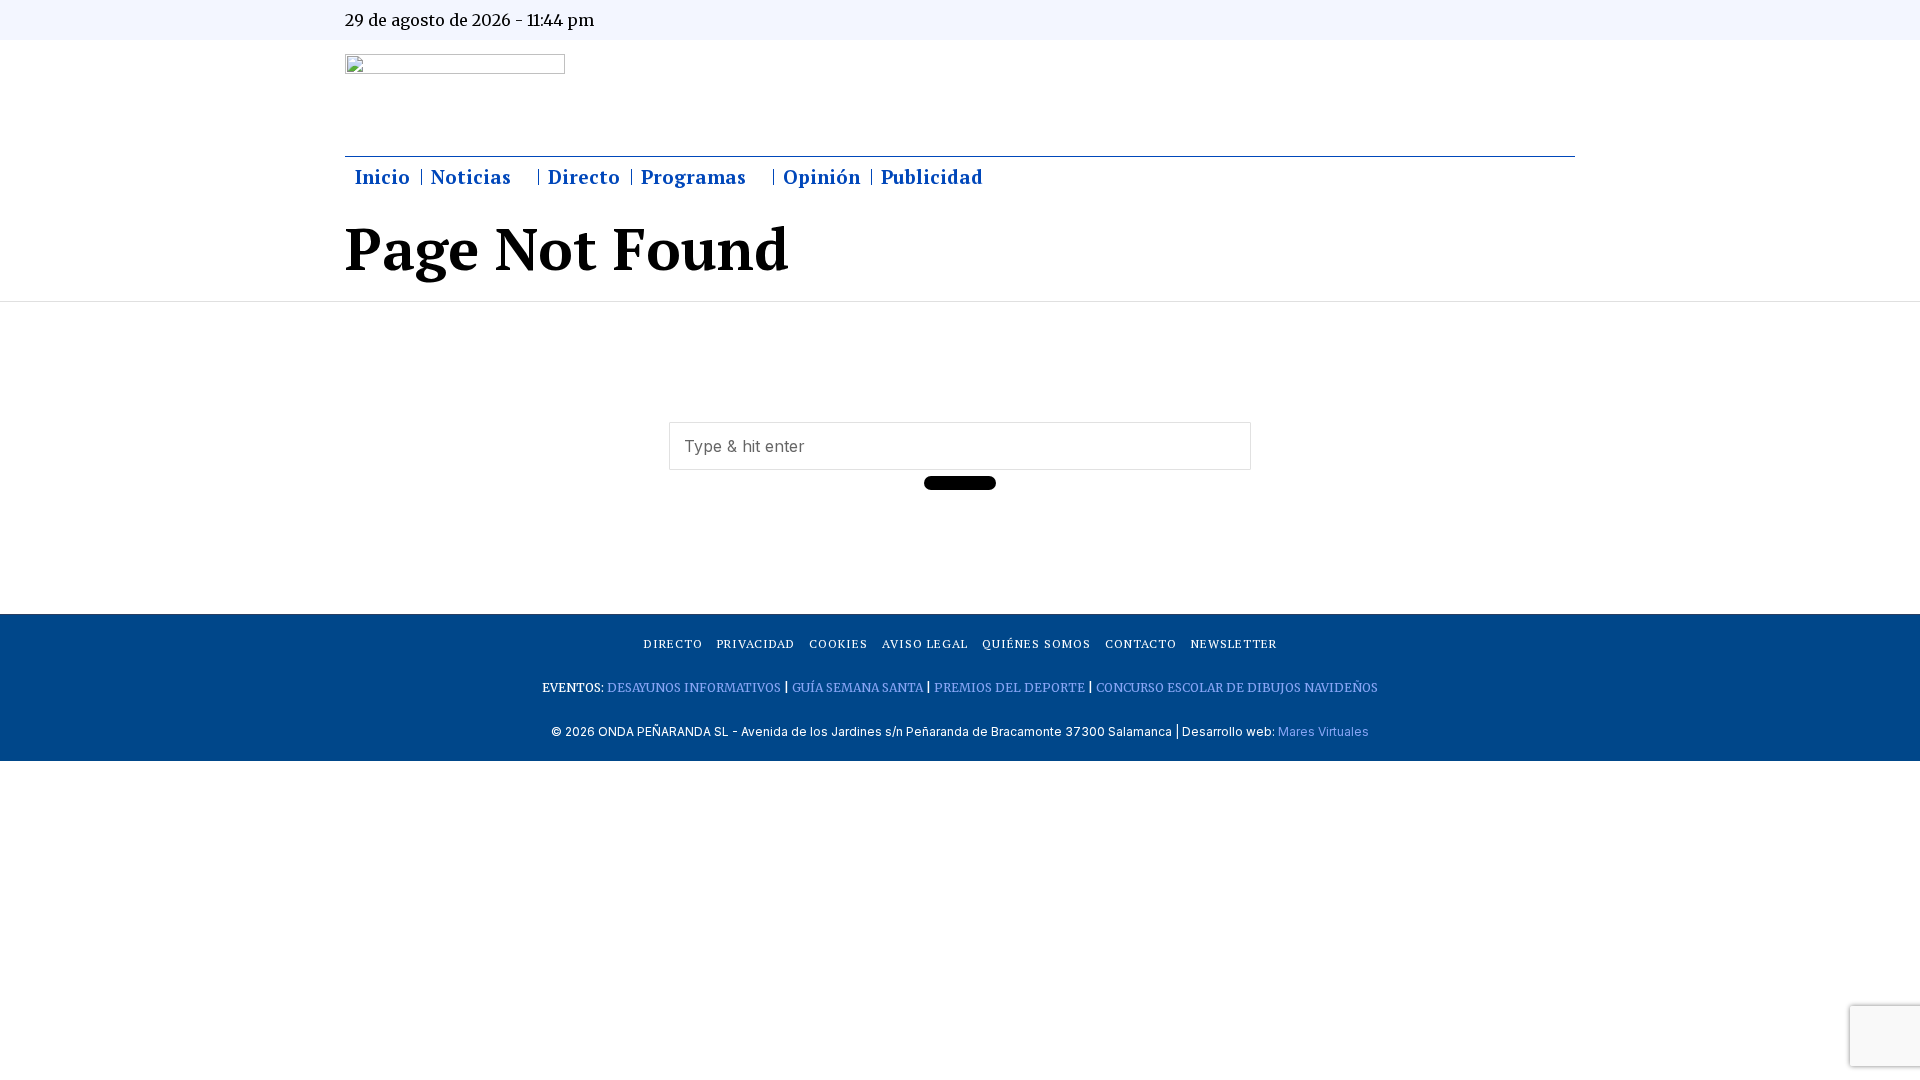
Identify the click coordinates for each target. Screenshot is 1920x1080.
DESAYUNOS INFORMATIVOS (694, 687)
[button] (960, 483)
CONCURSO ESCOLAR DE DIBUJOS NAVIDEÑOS (1237, 687)
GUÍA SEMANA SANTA (857, 687)
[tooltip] (1362, 20)
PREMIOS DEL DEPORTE (1009, 687)
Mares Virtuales (1323, 731)
